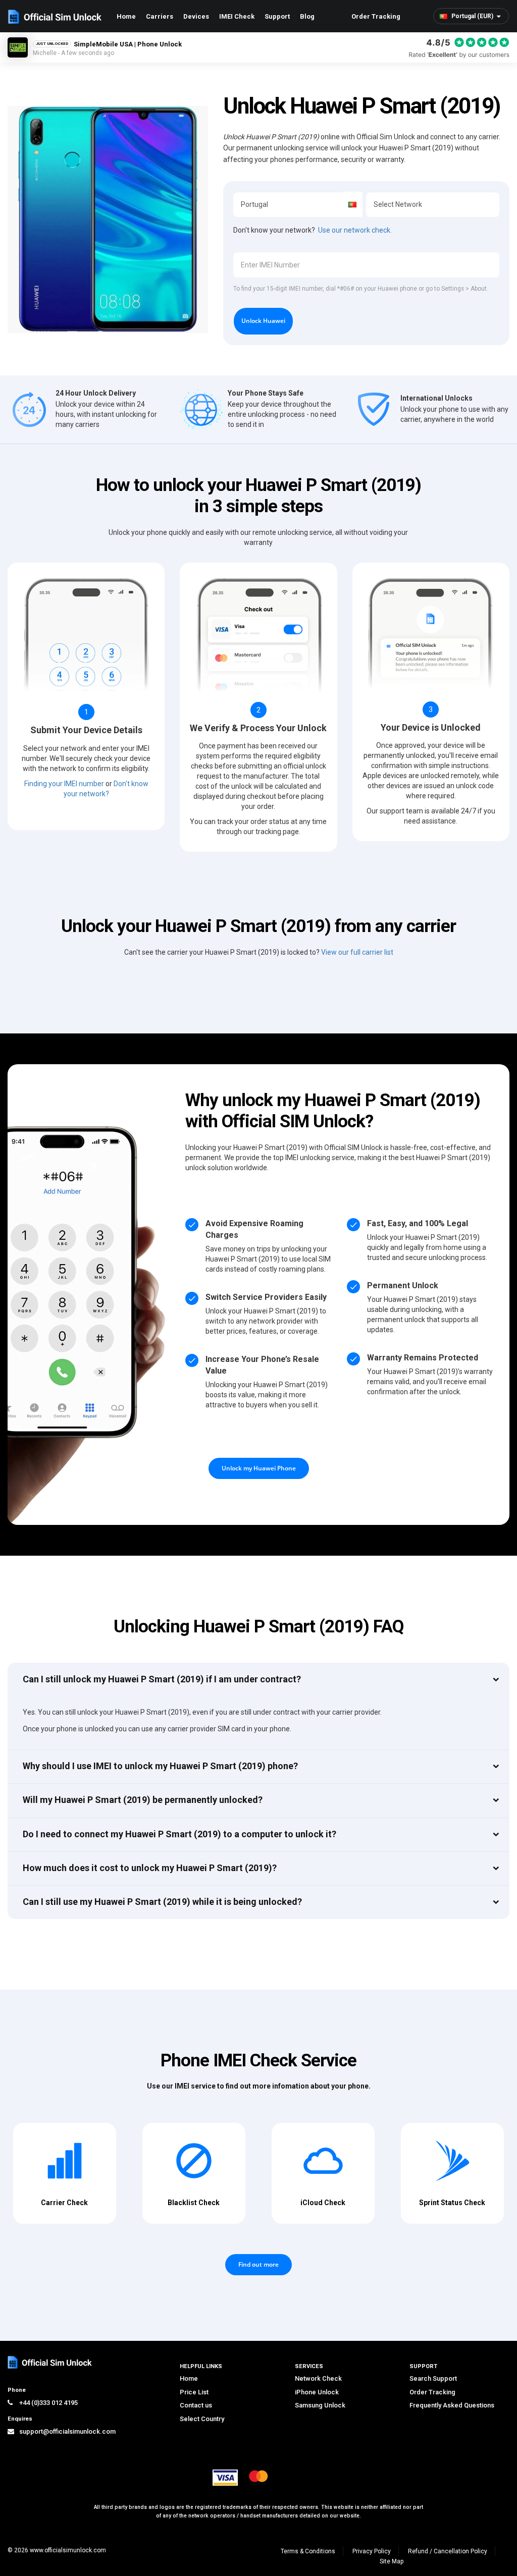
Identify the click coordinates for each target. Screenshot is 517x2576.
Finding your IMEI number (64, 784)
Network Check (318, 2378)
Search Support (433, 2378)
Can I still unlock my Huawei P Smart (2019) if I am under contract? (162, 1679)
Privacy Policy (372, 2551)
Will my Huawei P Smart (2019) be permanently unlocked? (143, 1800)
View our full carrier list (357, 952)
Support (277, 16)
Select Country (202, 2419)
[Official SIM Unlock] (55, 17)
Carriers (160, 16)
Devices (196, 16)
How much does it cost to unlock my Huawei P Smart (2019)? (150, 1868)
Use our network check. (355, 230)
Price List (194, 2392)
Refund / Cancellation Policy (448, 2551)
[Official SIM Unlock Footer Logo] (50, 2362)
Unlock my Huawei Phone (259, 1468)
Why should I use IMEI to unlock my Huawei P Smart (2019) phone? (160, 1766)
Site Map (392, 2561)
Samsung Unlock (320, 2405)
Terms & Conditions (308, 2551)
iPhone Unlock (317, 2392)
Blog (307, 16)
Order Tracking (376, 16)
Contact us (196, 2405)
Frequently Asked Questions (452, 2405)
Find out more (258, 2264)
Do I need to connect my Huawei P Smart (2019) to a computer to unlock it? (179, 1834)
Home (126, 16)
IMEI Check (237, 16)
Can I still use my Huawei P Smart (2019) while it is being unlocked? (162, 1902)
